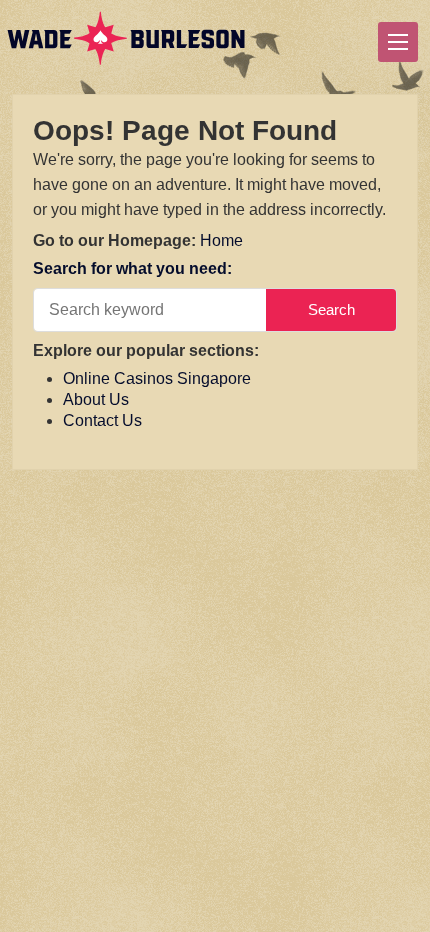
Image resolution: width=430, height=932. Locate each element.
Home (221, 240)
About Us (96, 399)
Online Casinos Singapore (157, 378)
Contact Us (102, 420)
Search (331, 309)
